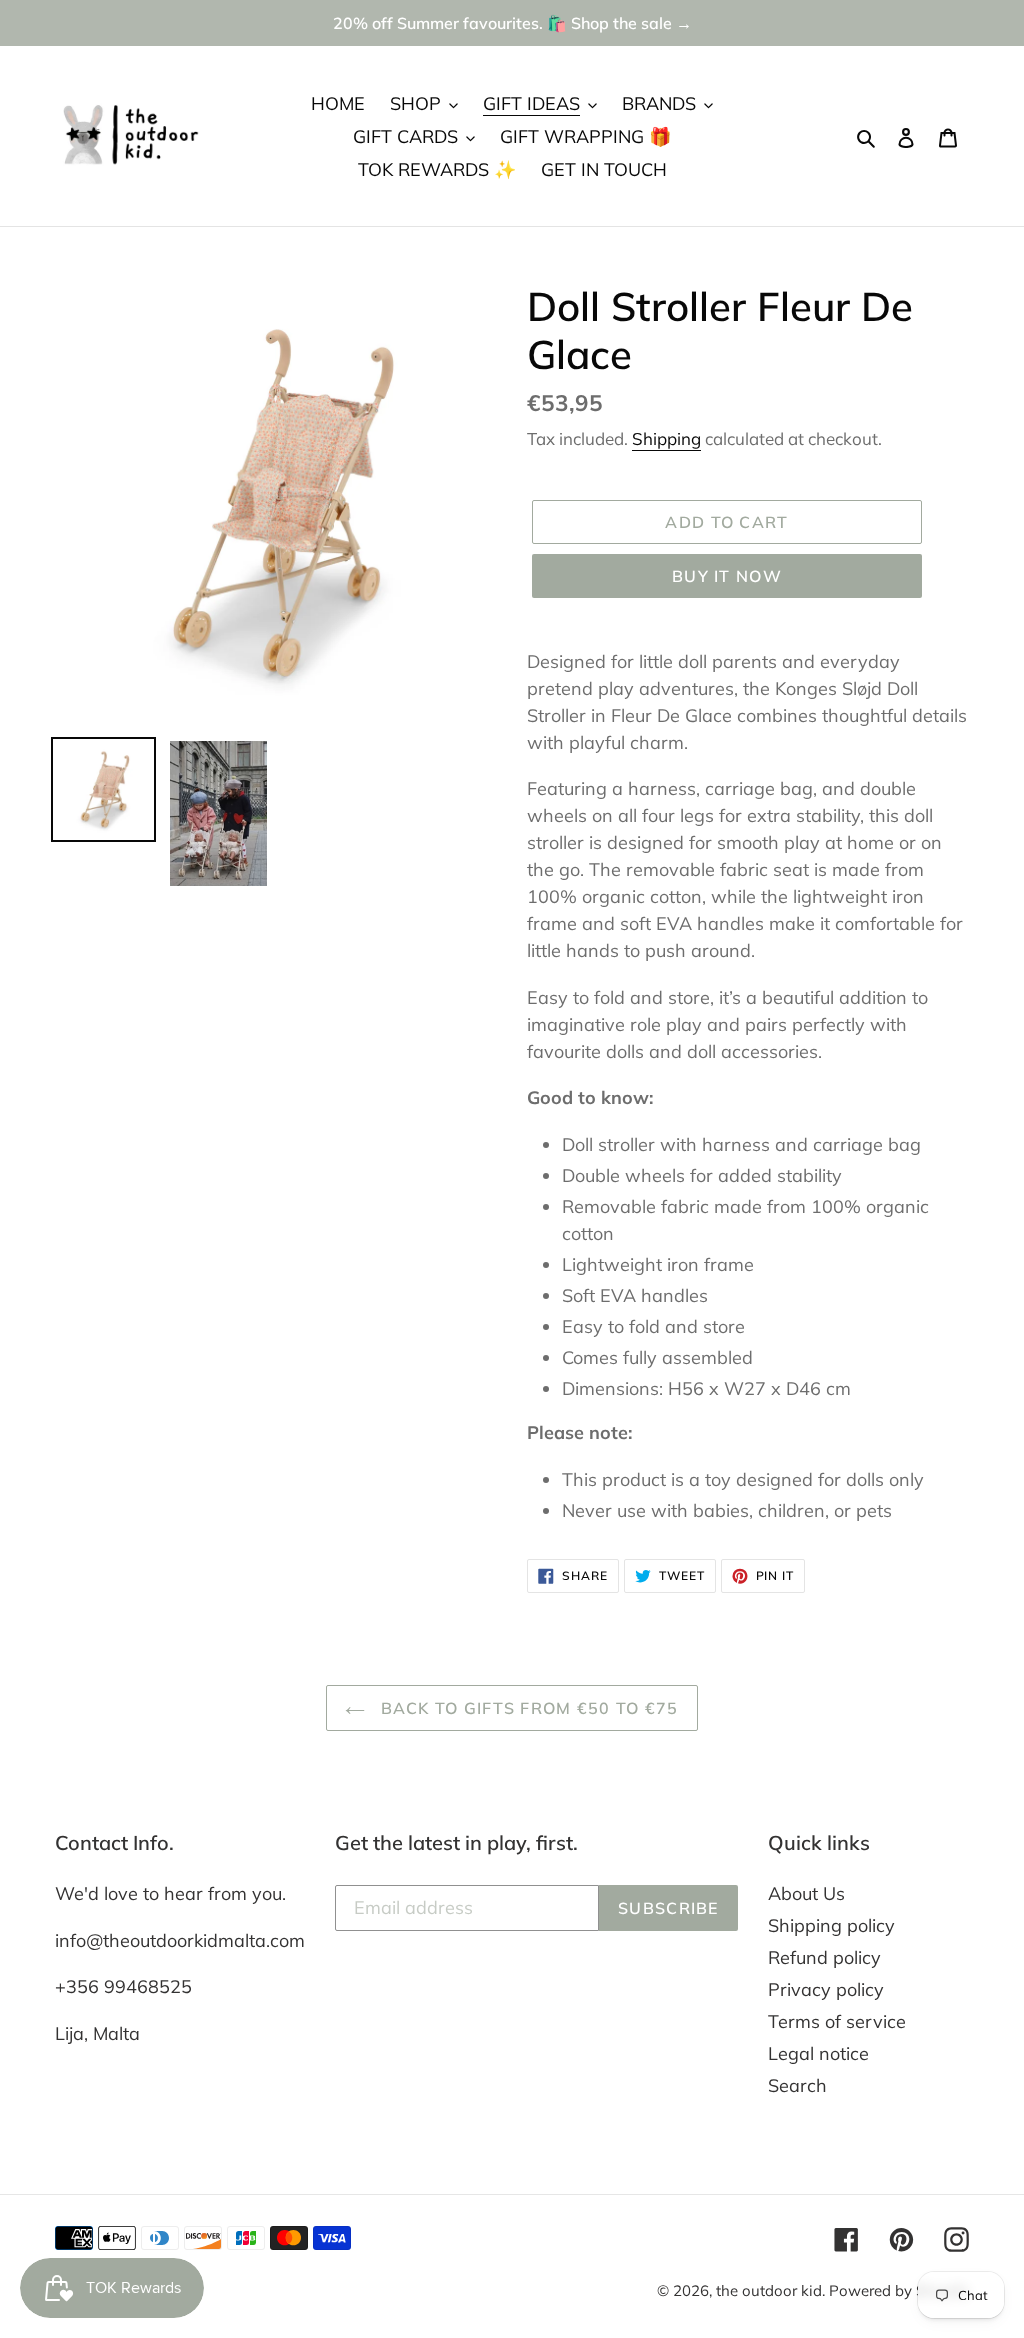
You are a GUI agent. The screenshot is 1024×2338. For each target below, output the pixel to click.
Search (797, 2085)
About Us (806, 1893)
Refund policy (824, 1957)
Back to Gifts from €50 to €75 (526, 1708)
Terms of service (837, 2021)
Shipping (666, 438)
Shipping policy (831, 1925)
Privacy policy (826, 1989)
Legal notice (818, 2053)
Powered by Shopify (899, 2290)
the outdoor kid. (772, 2290)
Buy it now (727, 576)
